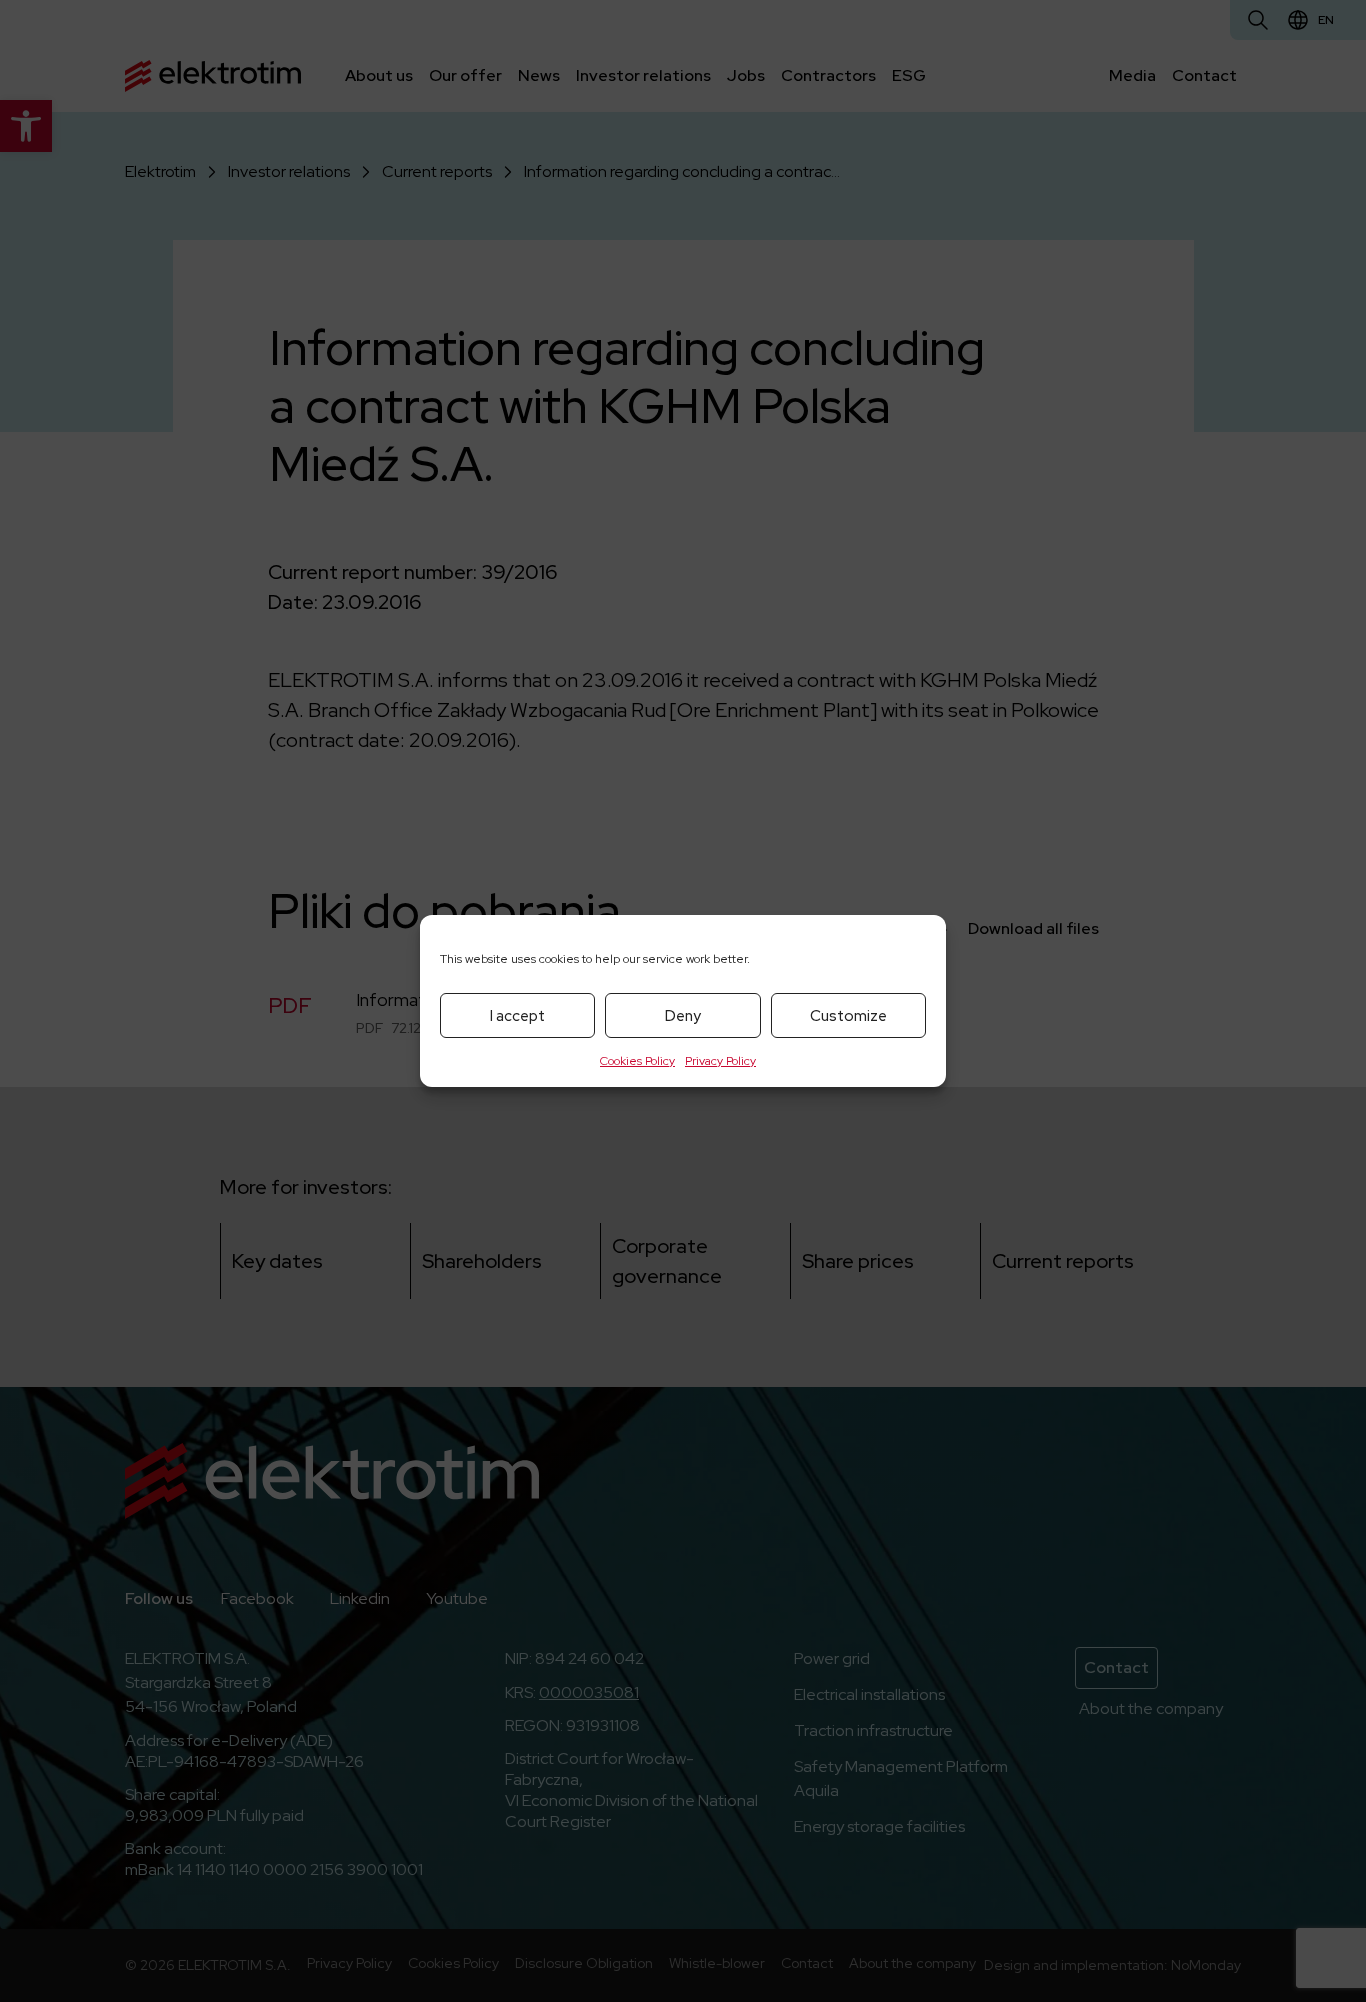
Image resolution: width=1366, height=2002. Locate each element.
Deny (683, 1016)
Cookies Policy (637, 1061)
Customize (848, 1016)
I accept (517, 1016)
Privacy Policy (720, 1061)
